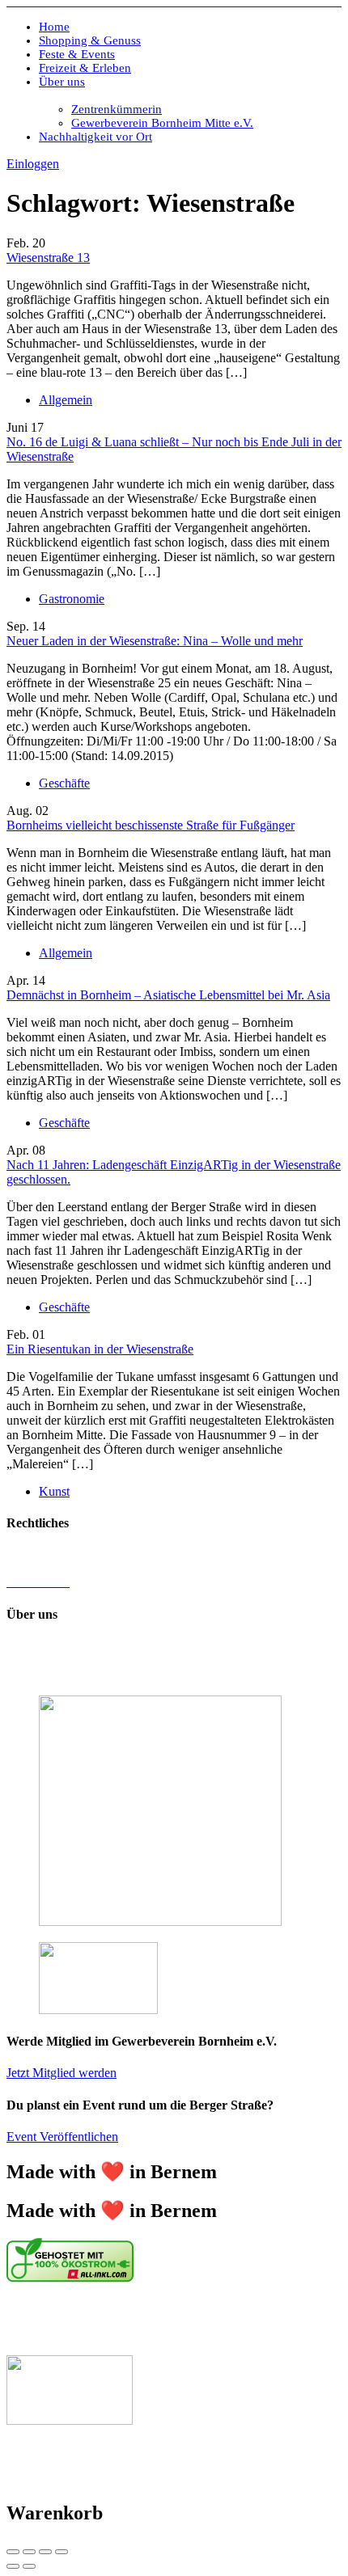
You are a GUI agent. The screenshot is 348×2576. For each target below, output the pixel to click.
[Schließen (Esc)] (13, 2552)
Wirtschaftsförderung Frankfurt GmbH (116, 2320)
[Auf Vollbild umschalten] (45, 2552)
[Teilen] (29, 2552)
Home (54, 27)
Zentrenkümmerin (117, 109)
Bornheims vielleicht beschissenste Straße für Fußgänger (151, 825)
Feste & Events (77, 54)
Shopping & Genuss (90, 40)
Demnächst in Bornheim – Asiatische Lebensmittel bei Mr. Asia (168, 995)
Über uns (62, 82)
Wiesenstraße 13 (48, 258)
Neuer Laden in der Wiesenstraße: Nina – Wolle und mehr (155, 641)
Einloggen (33, 164)
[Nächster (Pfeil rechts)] (29, 2566)
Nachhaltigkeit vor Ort (95, 137)
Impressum (34, 1554)
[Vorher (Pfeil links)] (13, 2566)
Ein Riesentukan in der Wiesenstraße (100, 1349)
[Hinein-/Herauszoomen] (62, 2552)
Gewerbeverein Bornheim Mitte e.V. (162, 123)
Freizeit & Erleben (85, 68)
